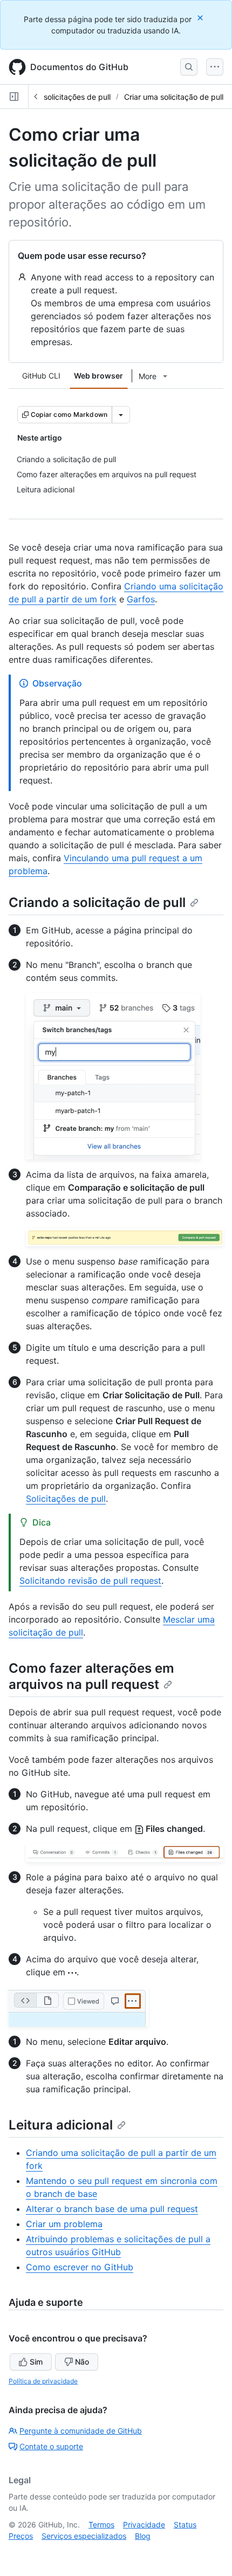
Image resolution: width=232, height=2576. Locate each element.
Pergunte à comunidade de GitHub (81, 2431)
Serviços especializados (84, 2536)
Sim (36, 2362)
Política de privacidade (43, 2381)
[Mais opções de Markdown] (121, 415)
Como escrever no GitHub (80, 2267)
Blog (143, 2536)
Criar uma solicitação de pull (174, 97)
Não (82, 2362)
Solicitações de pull (66, 1499)
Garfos (141, 599)
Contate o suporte (51, 2446)
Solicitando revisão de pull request (90, 1581)
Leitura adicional (61, 2125)
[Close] (201, 18)
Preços (21, 2536)
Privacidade (144, 2525)
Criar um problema (64, 2224)
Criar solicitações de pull (68, 97)
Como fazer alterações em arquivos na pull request (91, 1676)
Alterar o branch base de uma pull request (112, 2209)
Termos (101, 2525)
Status (185, 2525)
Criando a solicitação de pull (97, 902)
